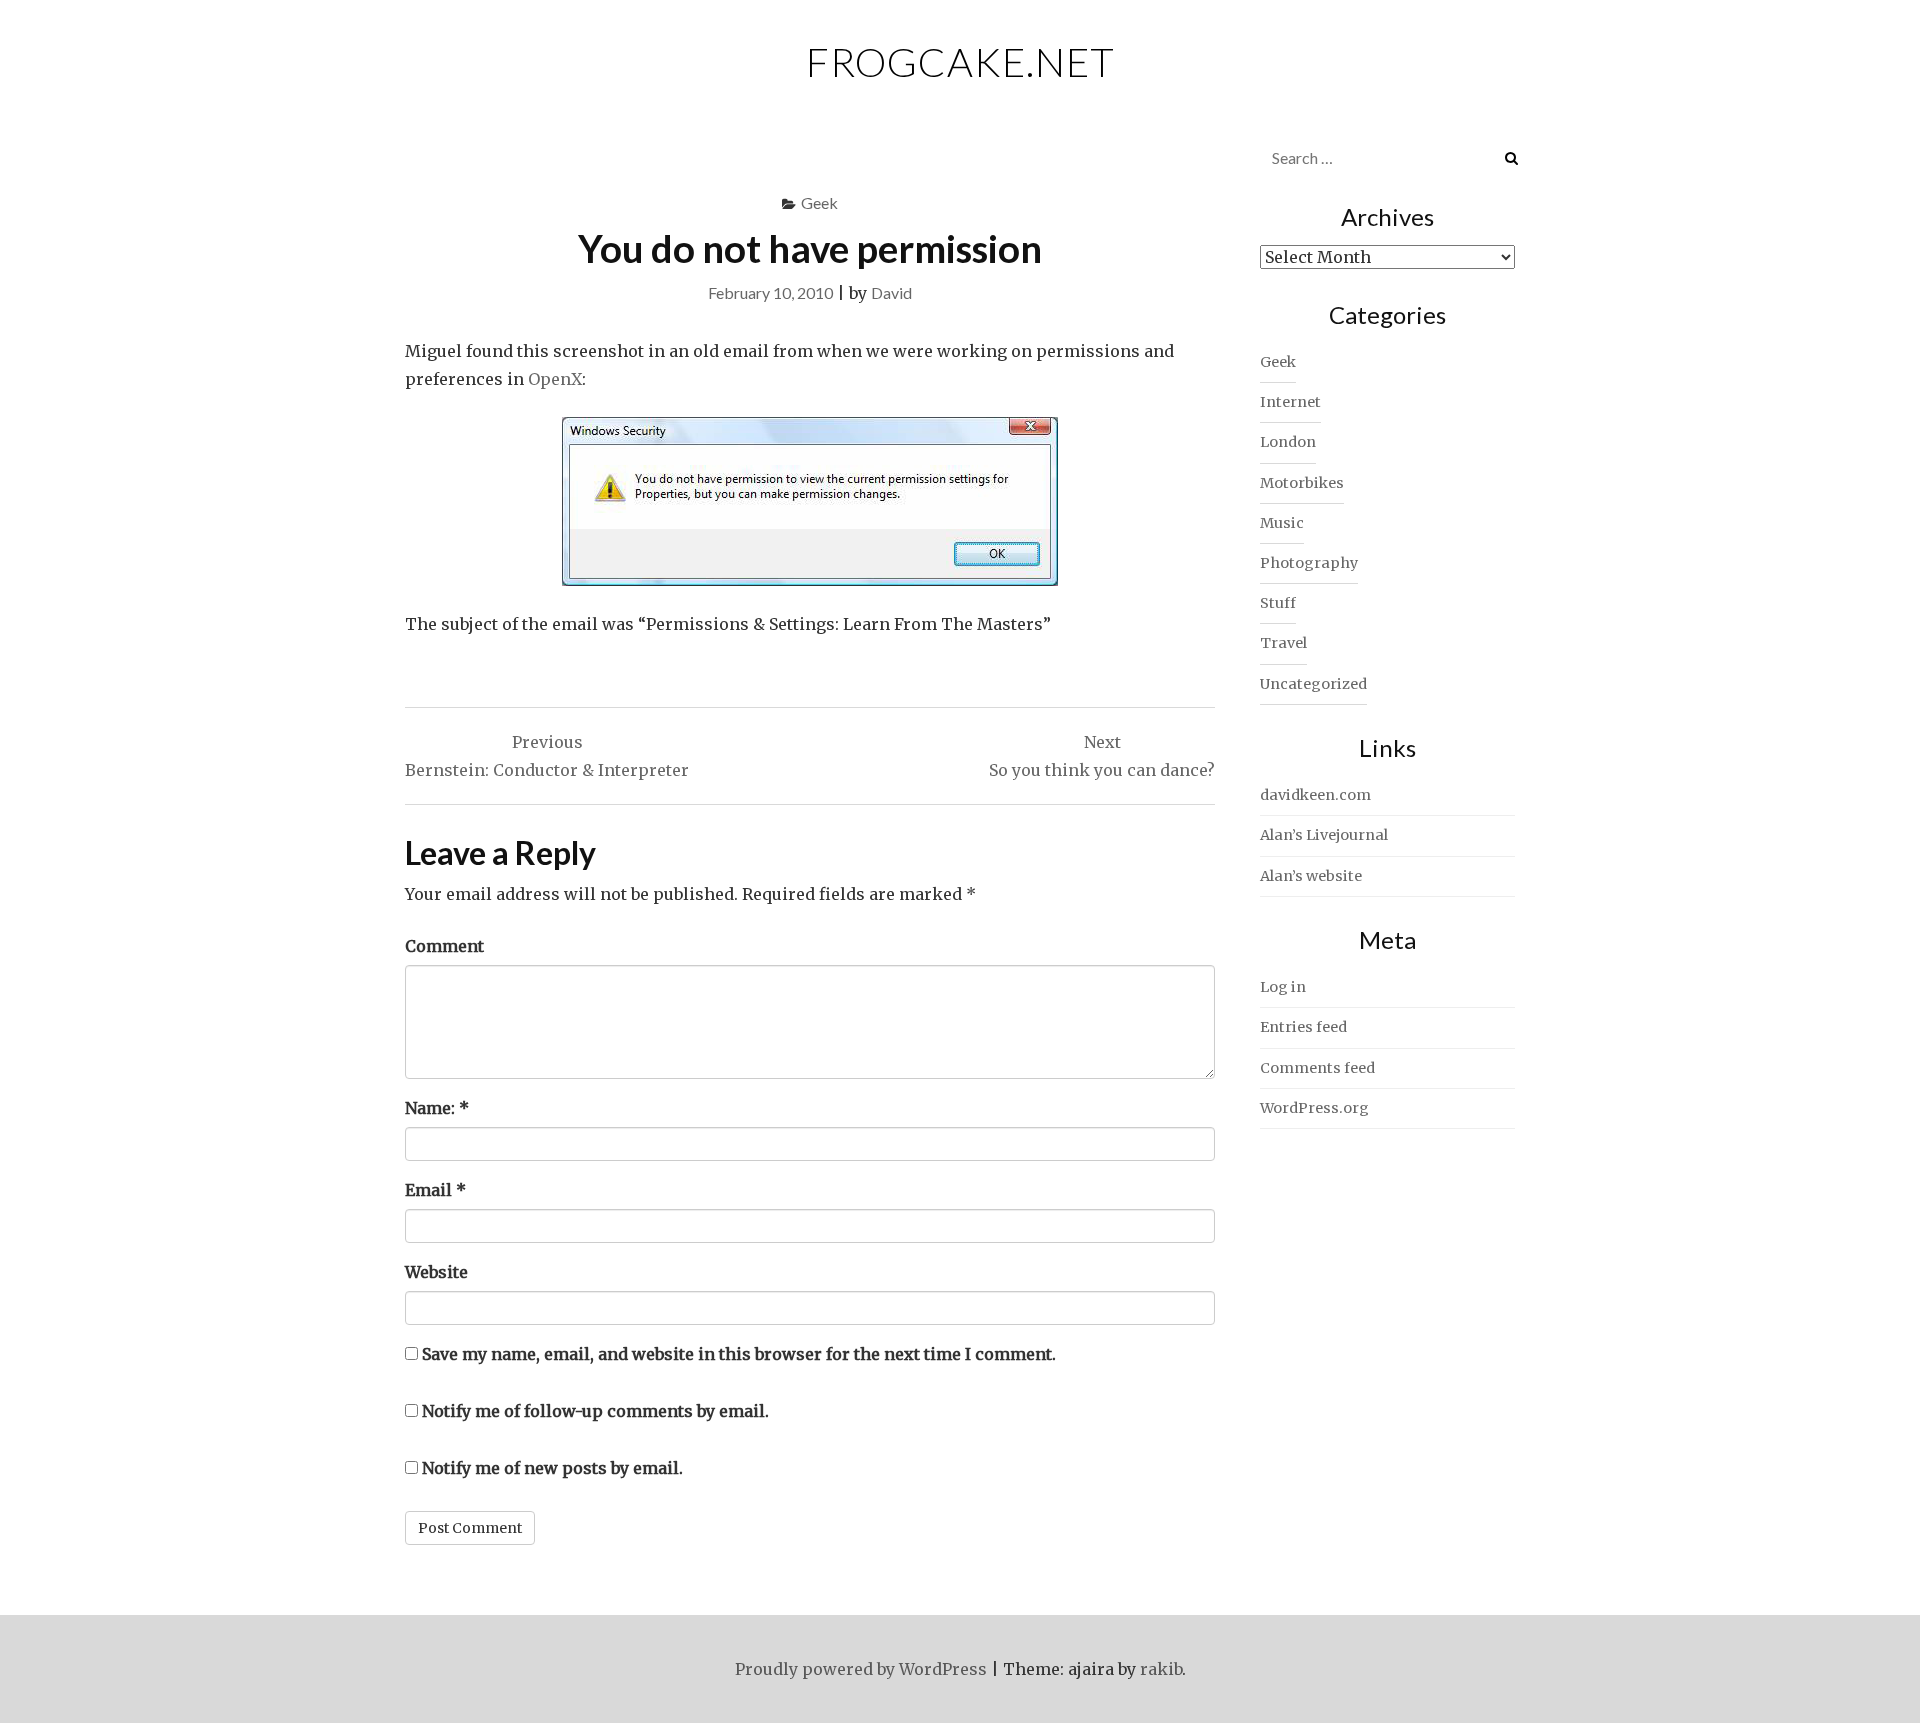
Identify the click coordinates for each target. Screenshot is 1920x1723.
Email (435, 1190)
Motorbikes (1302, 483)
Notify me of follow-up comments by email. (595, 1411)
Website (436, 1272)
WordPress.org (1314, 1108)
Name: (437, 1108)
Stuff (1278, 603)
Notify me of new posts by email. (552, 1468)
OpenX (555, 379)
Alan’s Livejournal (1324, 835)
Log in (1283, 987)
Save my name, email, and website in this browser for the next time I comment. (739, 1354)
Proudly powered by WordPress (861, 1669)
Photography (1309, 563)
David (891, 292)
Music (1282, 523)
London (1288, 442)
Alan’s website (1311, 876)
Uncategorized (1313, 684)
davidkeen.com (1315, 795)
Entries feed (1303, 1027)
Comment (444, 946)
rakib (1161, 1669)
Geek (819, 202)
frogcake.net (960, 62)
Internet (1290, 402)
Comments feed (1317, 1068)
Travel (1283, 643)
